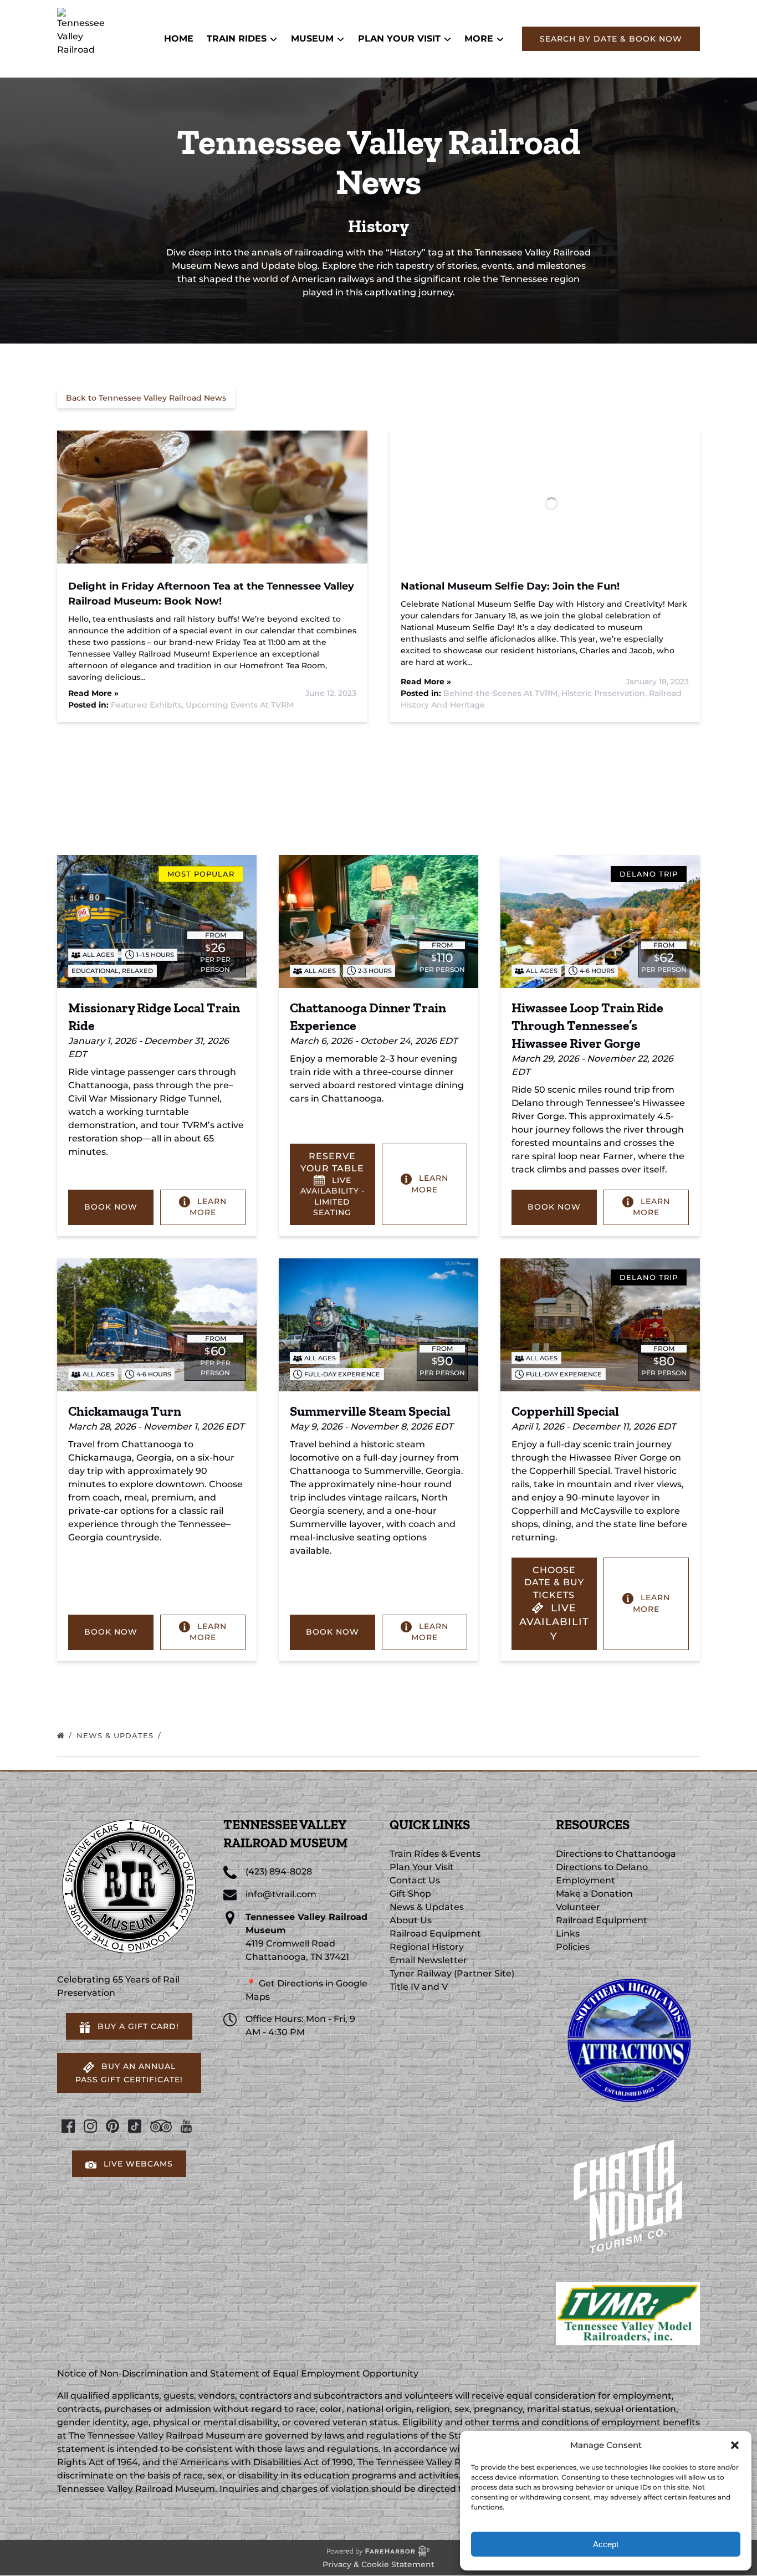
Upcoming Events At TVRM (240, 705)
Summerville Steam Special (370, 1411)
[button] (735, 2445)
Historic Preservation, (605, 693)
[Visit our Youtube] (186, 2126)
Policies (573, 1947)
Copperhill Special (565, 1411)
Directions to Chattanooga (616, 1854)
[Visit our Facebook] (68, 2126)
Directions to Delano (602, 1867)
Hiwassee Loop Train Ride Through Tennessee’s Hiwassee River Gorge (587, 1025)
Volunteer (578, 1907)
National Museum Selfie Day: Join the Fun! (510, 586)
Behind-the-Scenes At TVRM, (502, 693)
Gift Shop (410, 1894)
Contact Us (415, 1880)
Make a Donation (594, 1894)
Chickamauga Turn (125, 1411)
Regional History (427, 1947)
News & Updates (116, 1735)
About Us (411, 1920)
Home (179, 39)
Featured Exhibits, (148, 705)
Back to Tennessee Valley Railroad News (146, 398)
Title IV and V (419, 1987)
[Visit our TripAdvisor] (161, 2126)
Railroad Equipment (435, 1934)
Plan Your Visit (422, 1867)
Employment (585, 1880)
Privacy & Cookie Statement (378, 2564)
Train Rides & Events (435, 1854)
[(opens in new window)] (628, 1973)
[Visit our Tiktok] (135, 2126)
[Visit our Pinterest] (112, 2126)
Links (568, 1934)
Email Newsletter (428, 1960)
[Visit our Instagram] (90, 2126)
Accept (606, 2544)
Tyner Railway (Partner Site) (452, 1973)
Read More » (93, 693)
